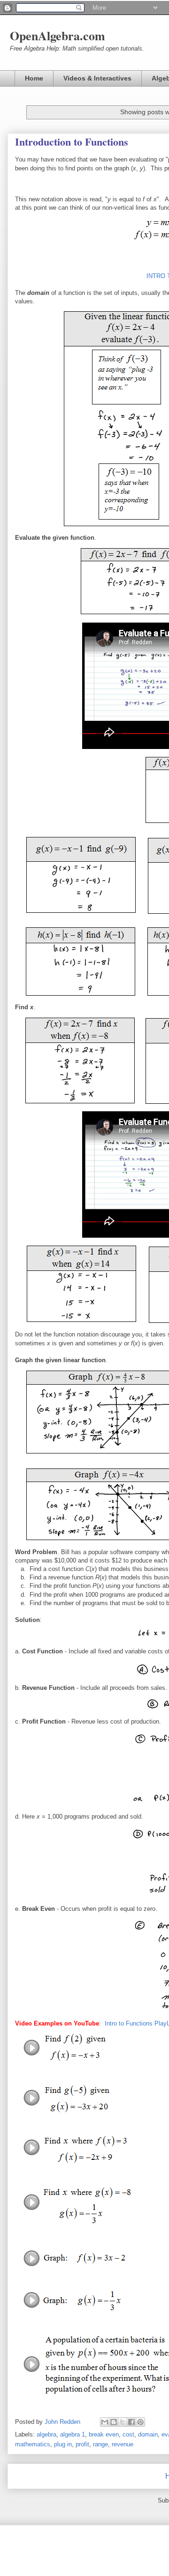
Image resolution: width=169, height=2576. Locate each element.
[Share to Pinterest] (140, 2422)
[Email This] (105, 2422)
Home (34, 78)
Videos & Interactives (97, 78)
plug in (63, 2444)
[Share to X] (123, 2422)
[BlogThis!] (114, 2422)
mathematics (33, 2444)
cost (128, 2434)
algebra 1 (73, 2434)
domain (148, 2434)
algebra (46, 2434)
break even (104, 2434)
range (100, 2444)
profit (82, 2444)
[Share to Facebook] (131, 2422)
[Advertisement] (84, 379)
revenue (123, 2444)
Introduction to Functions (72, 142)
